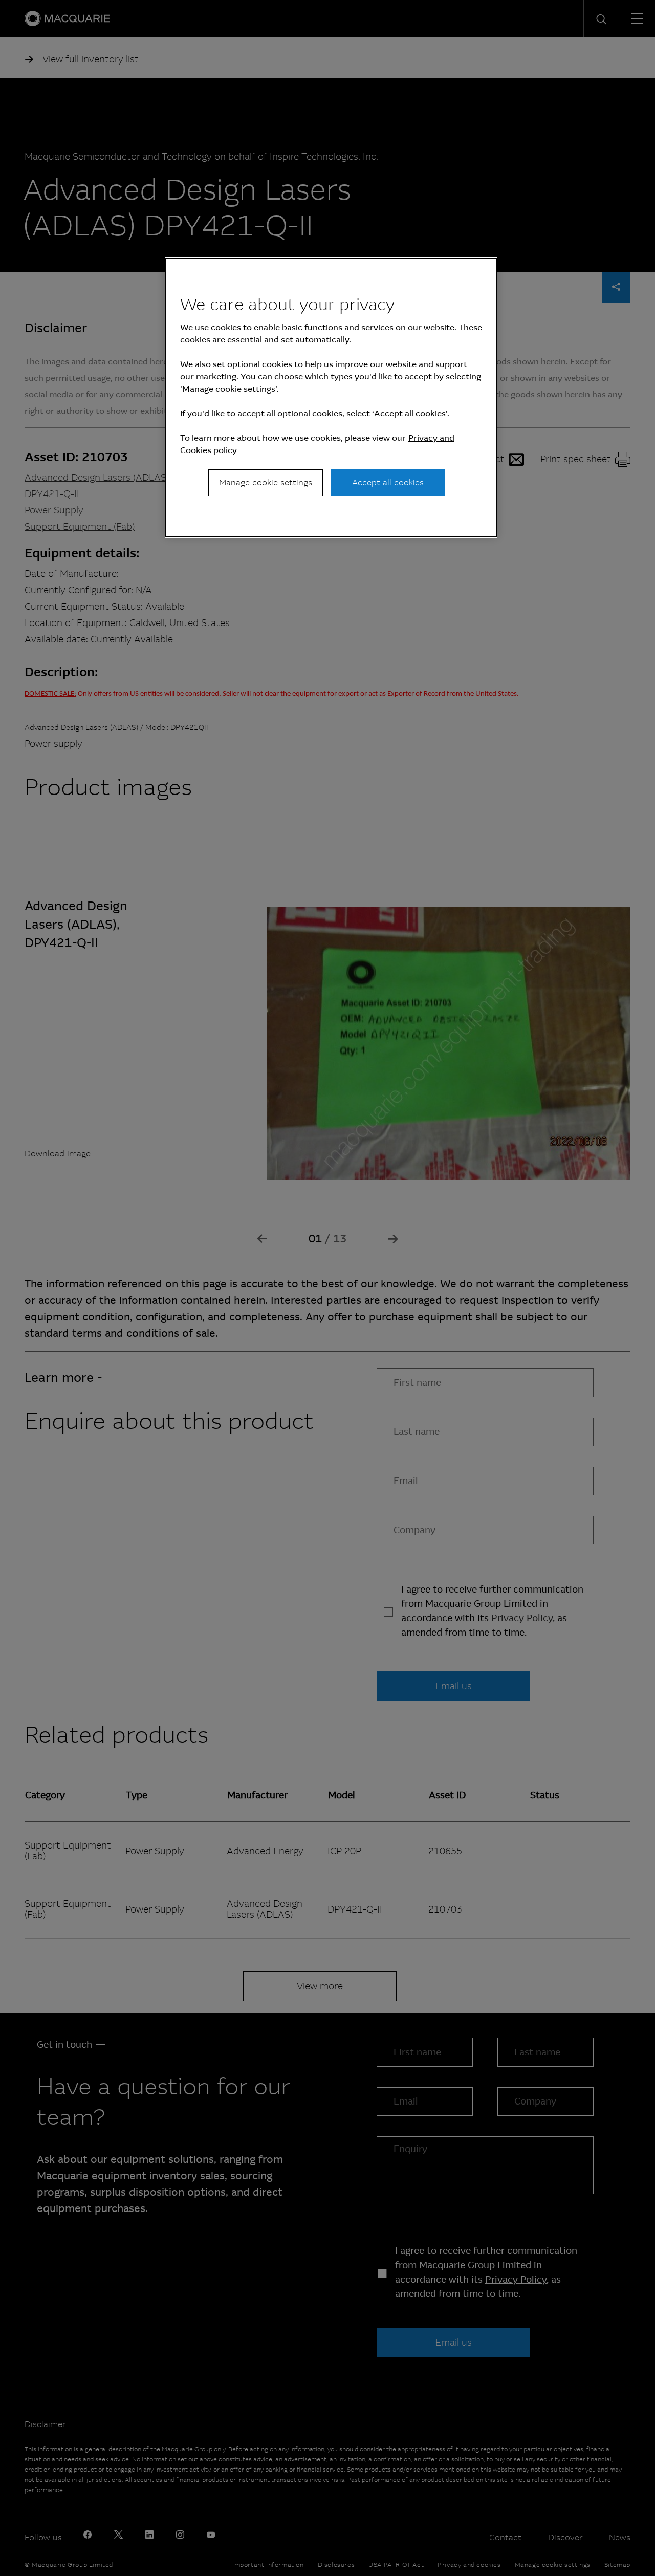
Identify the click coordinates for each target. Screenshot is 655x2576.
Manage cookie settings (266, 482)
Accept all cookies (388, 482)
